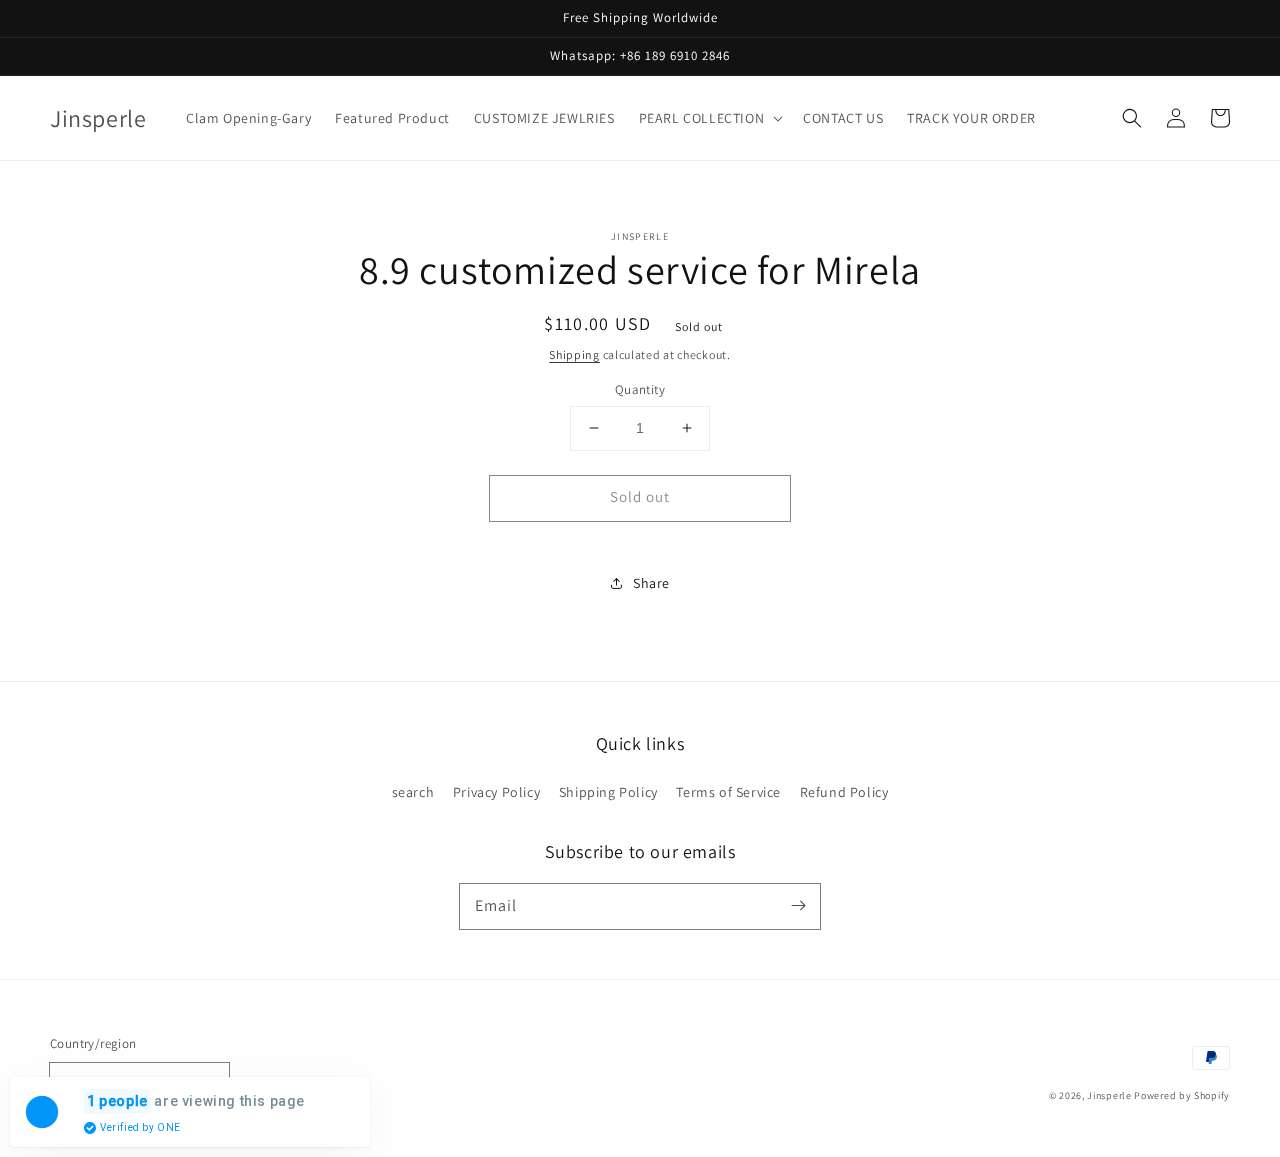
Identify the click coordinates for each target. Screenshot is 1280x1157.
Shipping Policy (608, 792)
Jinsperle (1109, 1095)
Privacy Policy (496, 792)
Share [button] (651, 583)
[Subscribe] (798, 906)
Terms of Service (728, 792)
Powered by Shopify (1182, 1095)
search (413, 792)
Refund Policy (844, 792)
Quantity (640, 389)
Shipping (574, 354)
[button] (709, 118)
